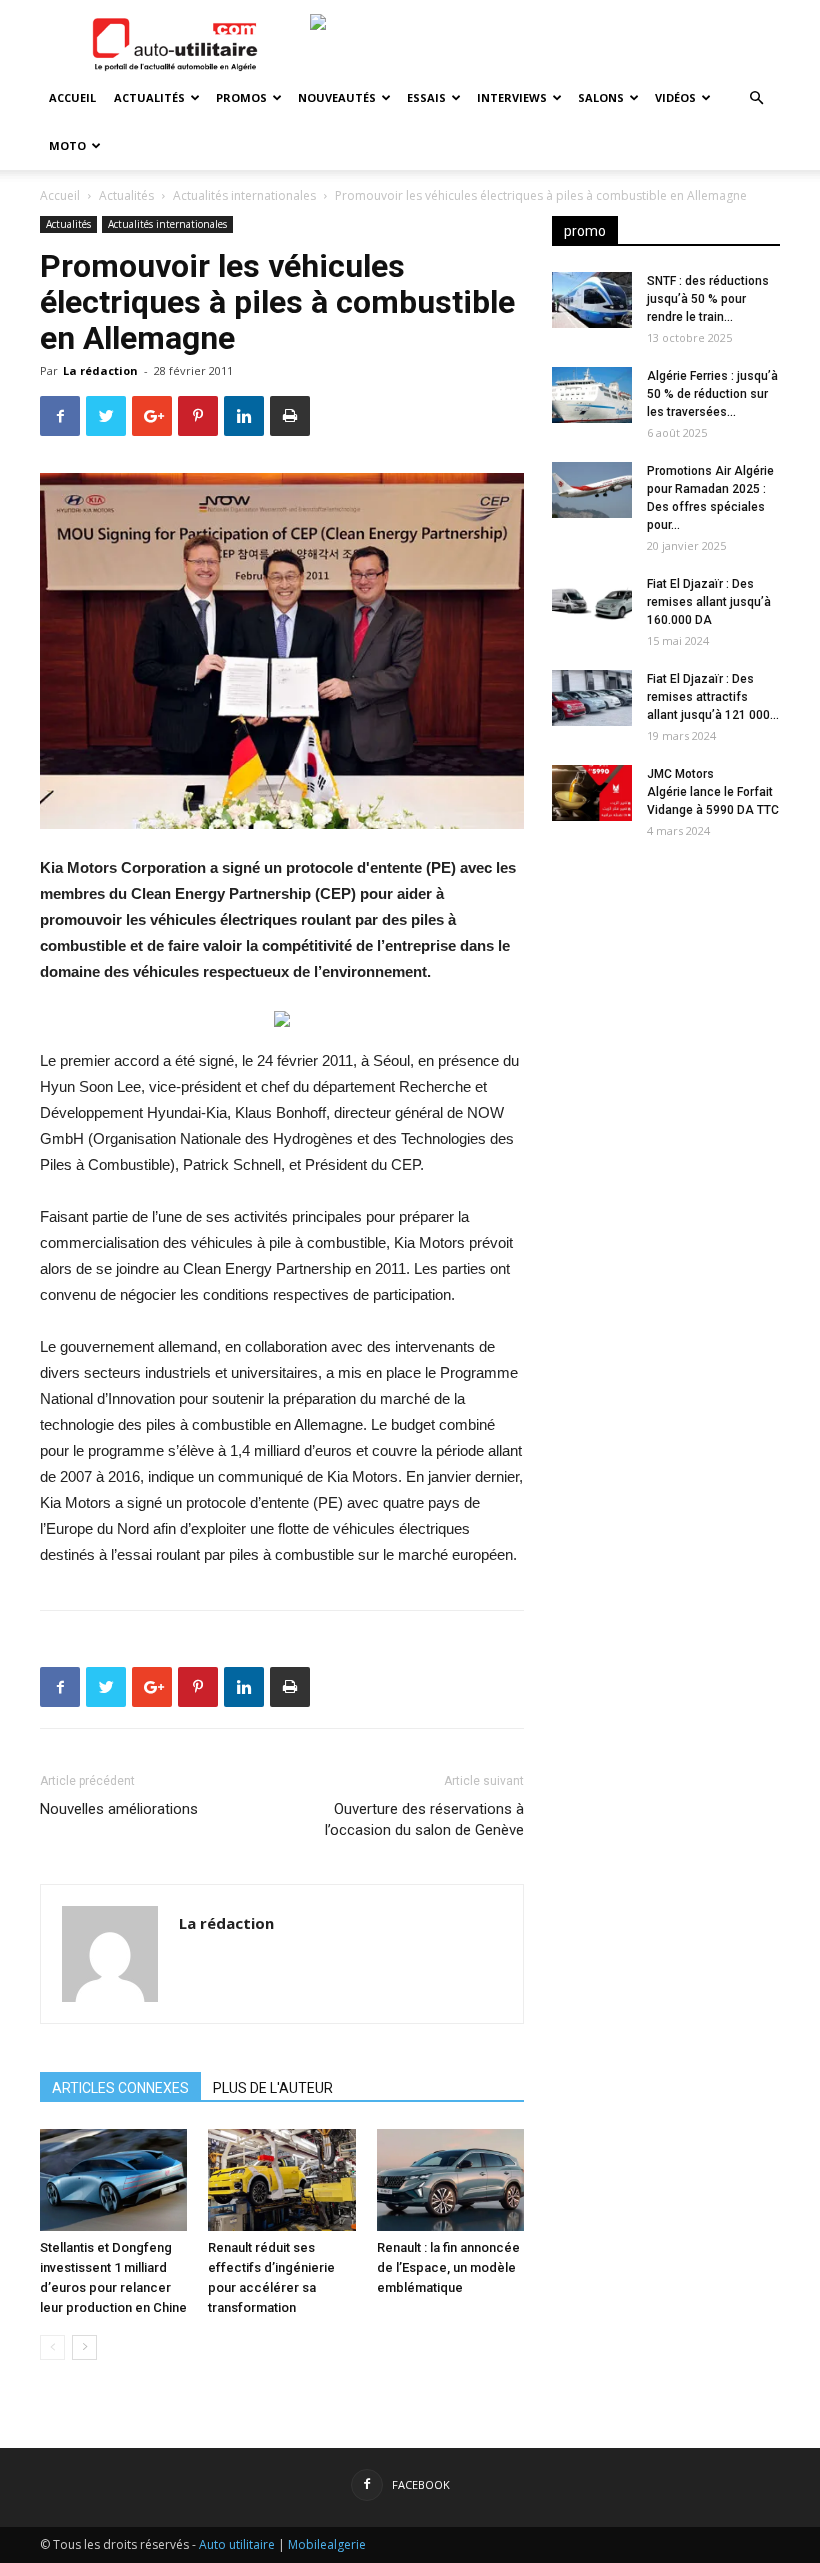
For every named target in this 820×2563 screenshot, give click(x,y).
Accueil (72, 97)
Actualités (149, 97)
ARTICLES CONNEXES (120, 2088)
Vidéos (675, 97)
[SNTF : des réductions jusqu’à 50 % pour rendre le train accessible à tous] (592, 300)
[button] (756, 98)
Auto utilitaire (237, 2544)
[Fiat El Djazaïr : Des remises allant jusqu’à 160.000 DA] (592, 603)
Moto (67, 145)
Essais (426, 97)
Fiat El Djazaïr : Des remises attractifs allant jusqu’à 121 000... (713, 697)
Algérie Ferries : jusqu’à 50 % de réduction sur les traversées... (712, 394)
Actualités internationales (244, 195)
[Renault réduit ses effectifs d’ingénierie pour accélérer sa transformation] (281, 2179)
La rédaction (100, 370)
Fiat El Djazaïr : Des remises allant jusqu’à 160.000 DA (709, 602)
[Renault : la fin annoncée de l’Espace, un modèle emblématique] (450, 2179)
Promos (241, 97)
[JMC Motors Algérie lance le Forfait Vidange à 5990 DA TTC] (592, 793)
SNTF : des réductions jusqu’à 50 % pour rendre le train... (708, 299)
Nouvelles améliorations (119, 1809)
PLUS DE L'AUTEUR (273, 2088)
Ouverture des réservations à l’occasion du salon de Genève (424, 1819)
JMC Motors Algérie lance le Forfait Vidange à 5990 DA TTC (713, 792)
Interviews (512, 97)
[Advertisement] (666, 982)
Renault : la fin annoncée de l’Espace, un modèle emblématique (448, 2267)
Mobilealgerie (327, 2544)
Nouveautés (337, 97)
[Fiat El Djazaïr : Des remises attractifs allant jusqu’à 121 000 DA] (592, 698)
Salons (601, 97)
